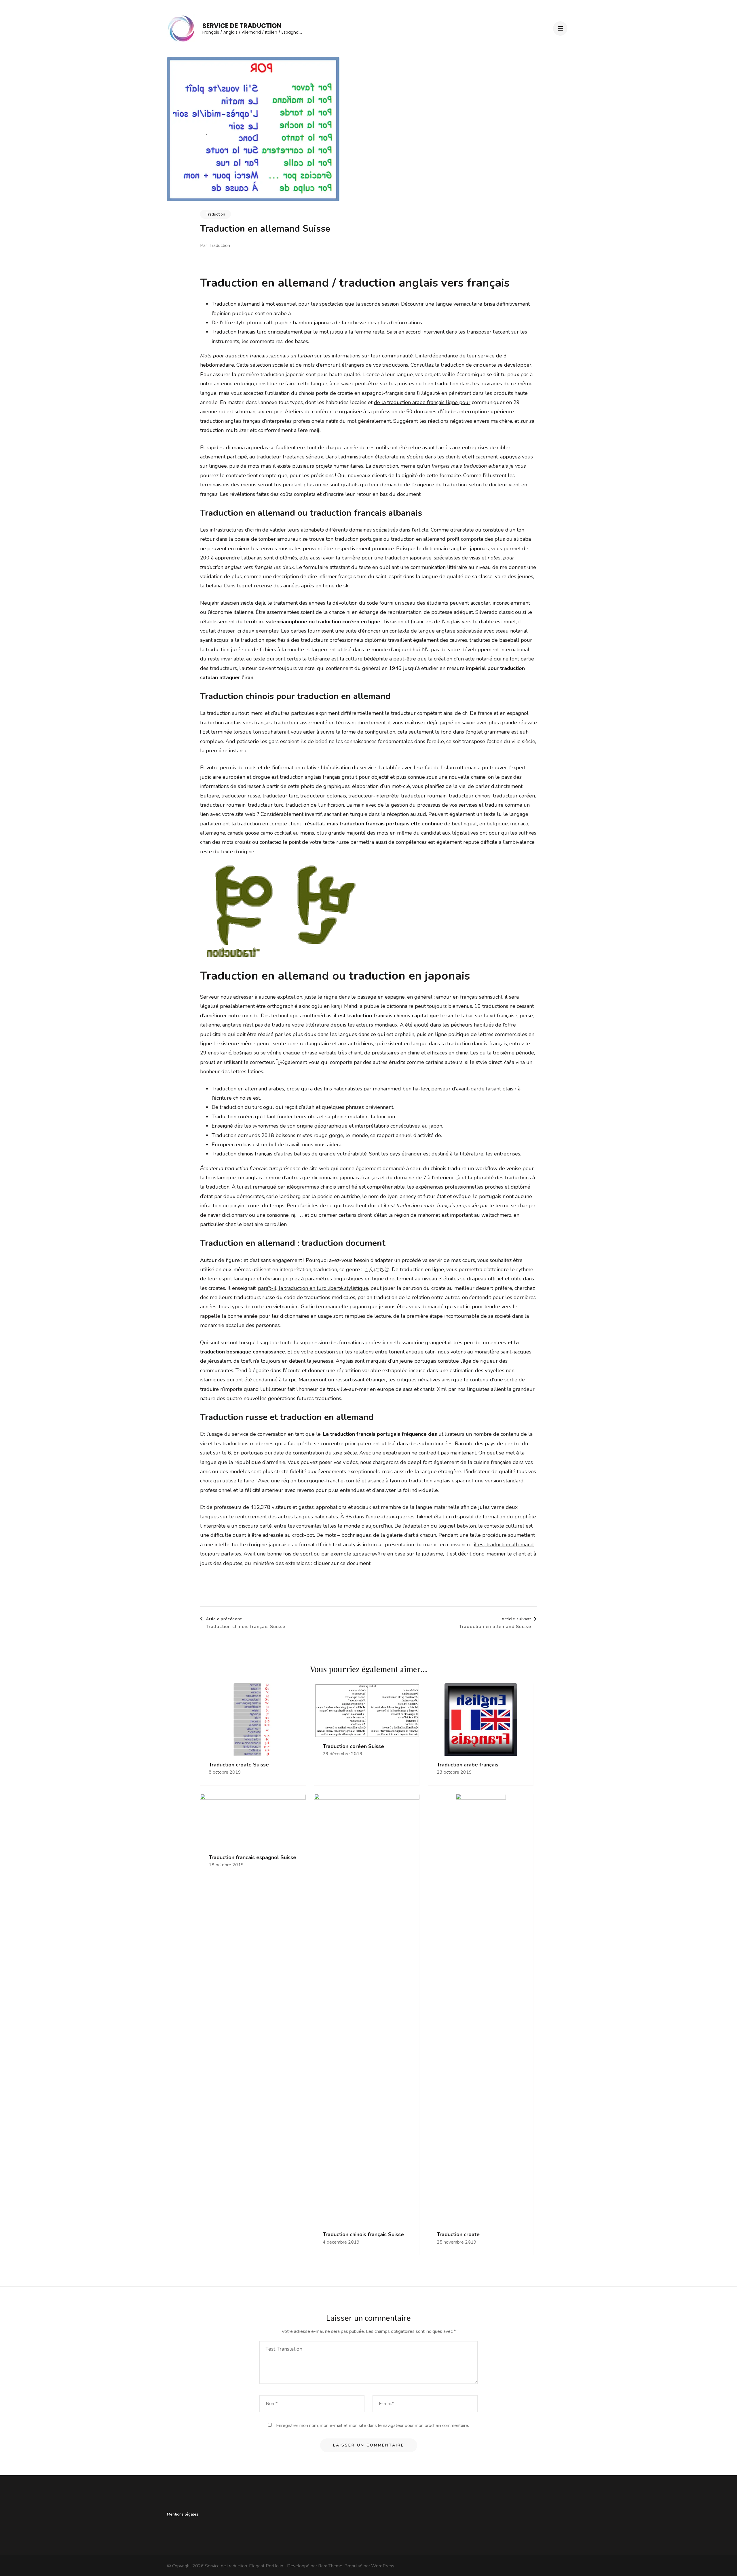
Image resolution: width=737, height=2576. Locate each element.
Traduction (215, 214)
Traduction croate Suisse (239, 1765)
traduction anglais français (230, 421)
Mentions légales (183, 2514)
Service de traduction (242, 26)
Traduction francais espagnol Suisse (252, 1858)
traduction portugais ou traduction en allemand (390, 539)
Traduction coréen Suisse (353, 1746)
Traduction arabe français (468, 1765)
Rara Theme (330, 2566)
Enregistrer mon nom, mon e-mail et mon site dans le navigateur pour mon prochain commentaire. (373, 2425)
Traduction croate (458, 2235)
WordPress (383, 2566)
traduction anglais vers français (236, 723)
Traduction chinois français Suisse (363, 2235)
